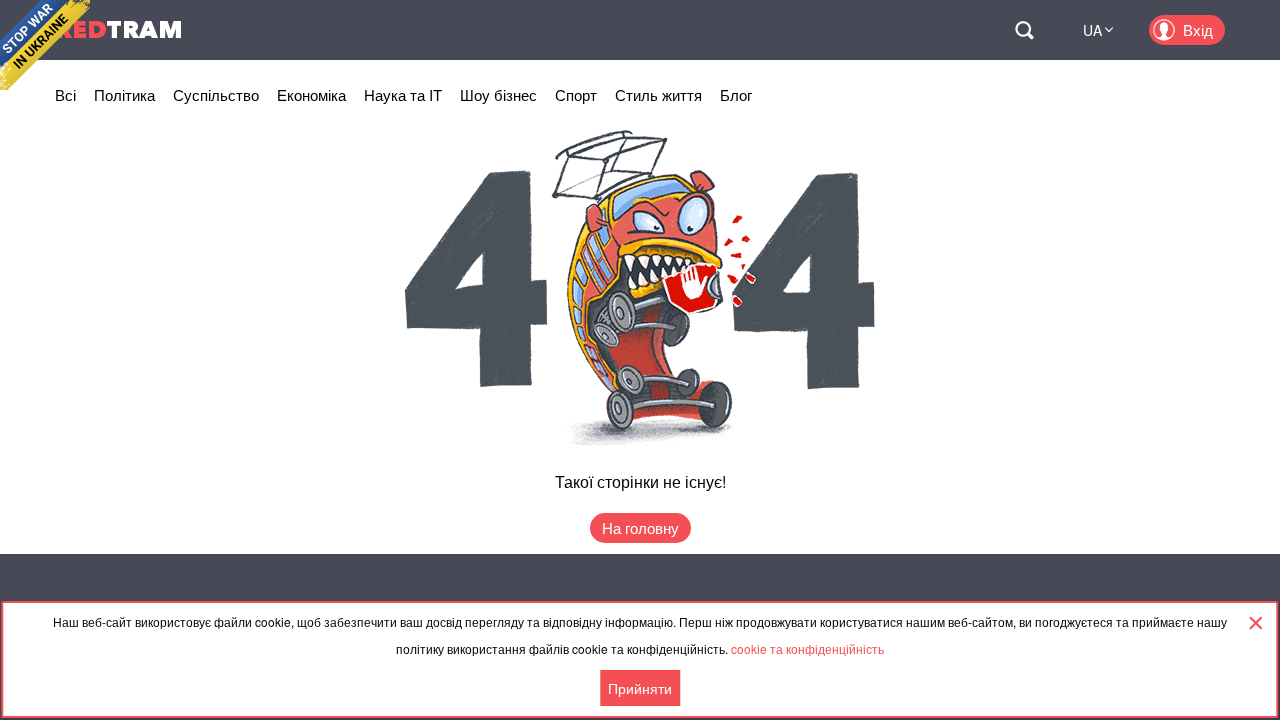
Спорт (576, 94)
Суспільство (216, 94)
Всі (65, 94)
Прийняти (640, 688)
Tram (119, 29)
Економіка (311, 94)
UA (1092, 30)
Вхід (1198, 29)
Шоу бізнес (498, 94)
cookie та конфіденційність (807, 648)
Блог (736, 94)
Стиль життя (658, 94)
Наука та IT (403, 94)
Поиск (1024, 30)
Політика (124, 94)
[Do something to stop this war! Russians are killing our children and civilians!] (45, 45)
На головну (640, 527)
